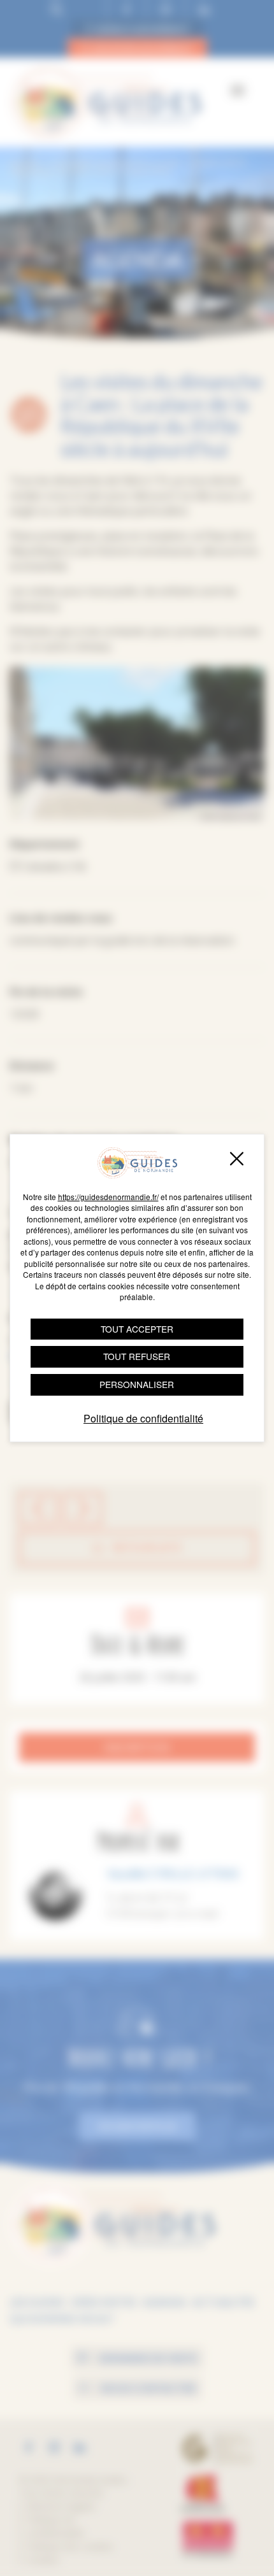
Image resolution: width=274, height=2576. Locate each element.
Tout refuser (137, 1356)
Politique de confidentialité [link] (143, 1418)
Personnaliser (137, 1384)
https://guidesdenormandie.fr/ (108, 1197)
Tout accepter (137, 1329)
